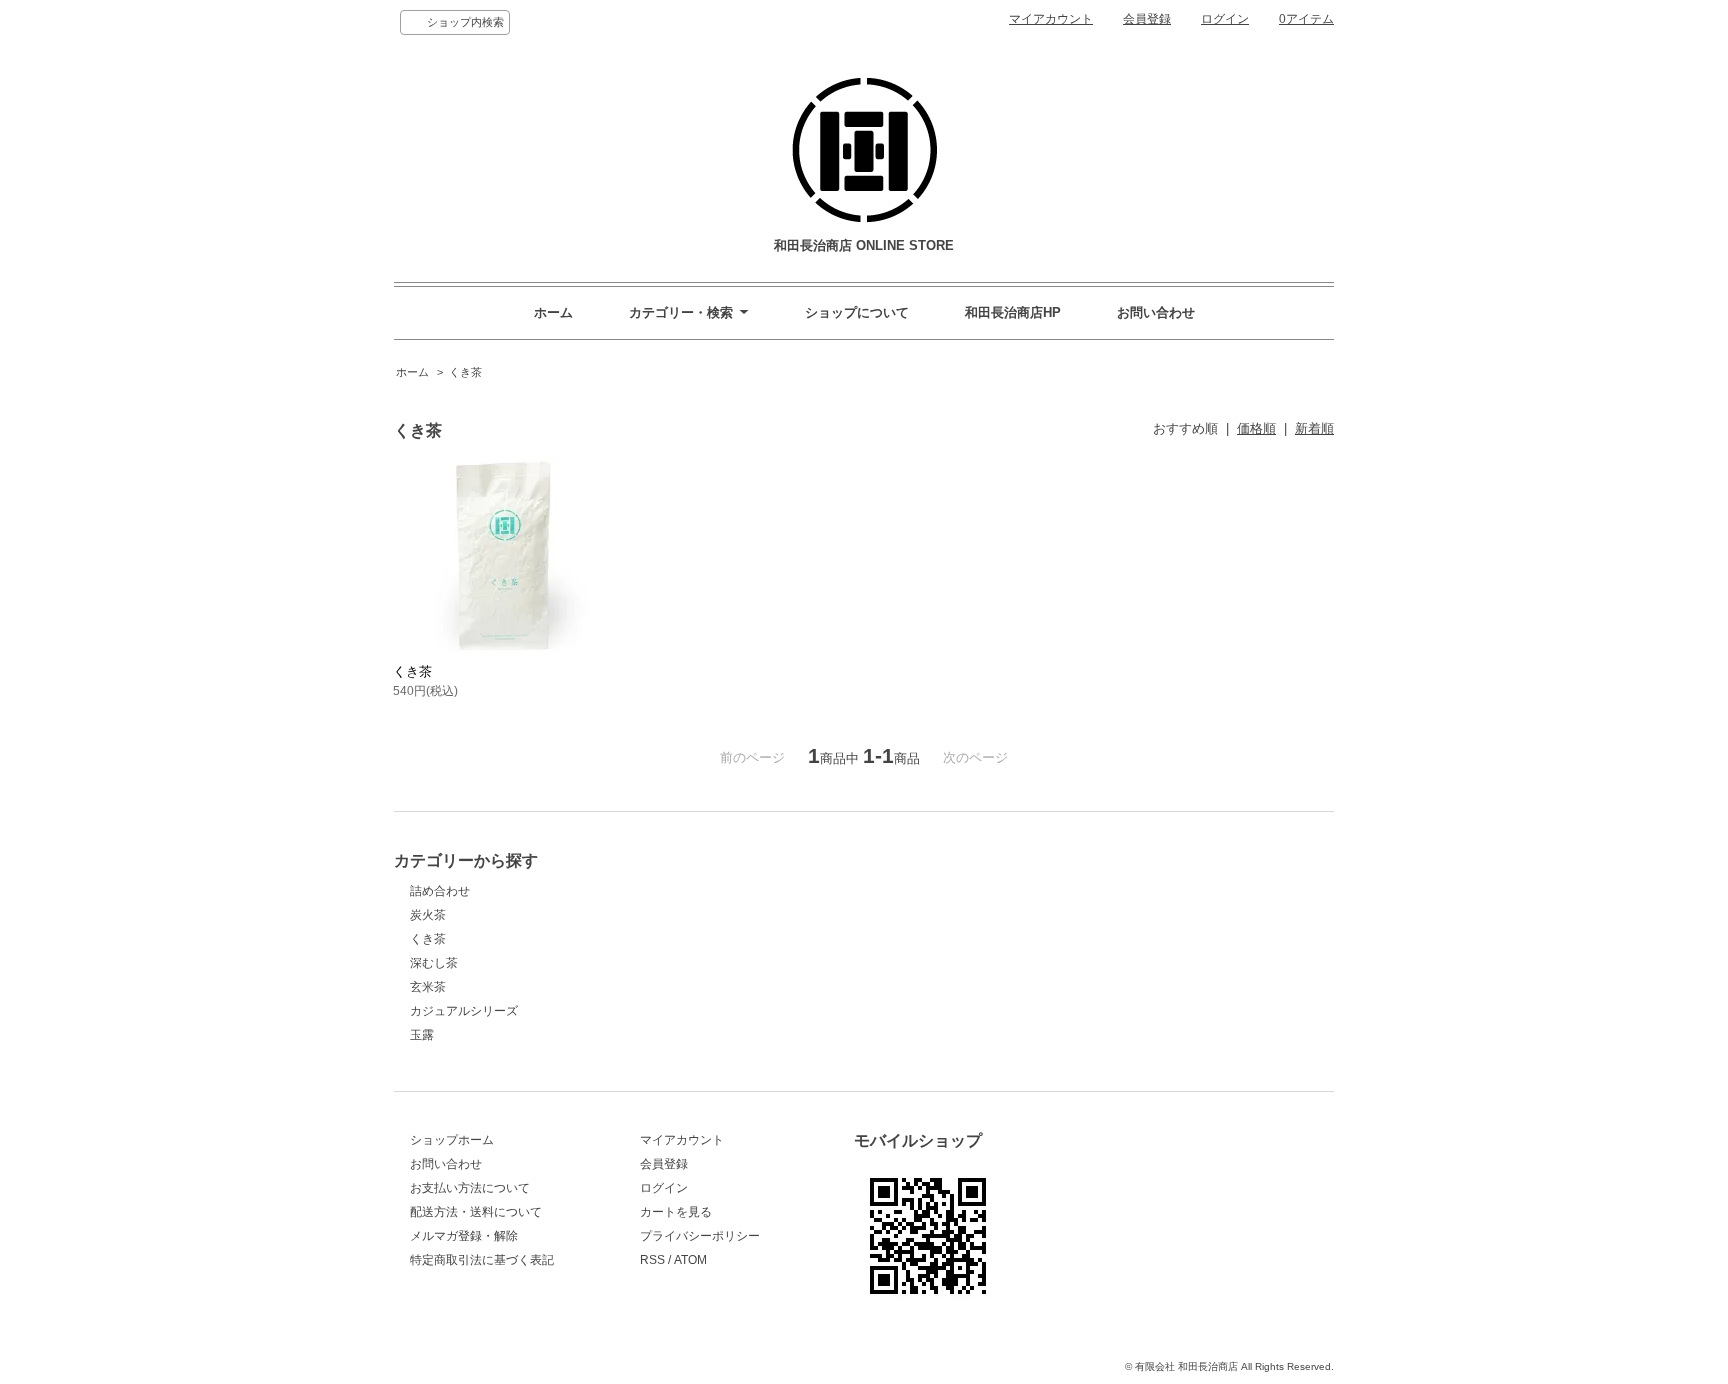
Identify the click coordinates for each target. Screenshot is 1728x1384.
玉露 (422, 1035)
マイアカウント (1051, 19)
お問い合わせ (1156, 312)
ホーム (553, 312)
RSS (652, 1260)
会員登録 (1147, 19)
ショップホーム (452, 1140)
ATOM (690, 1260)
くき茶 (465, 372)
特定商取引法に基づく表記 (482, 1260)
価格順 (1256, 428)
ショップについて (857, 312)
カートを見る (676, 1212)
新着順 (1314, 428)
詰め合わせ (440, 891)
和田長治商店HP (1013, 312)
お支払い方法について (470, 1188)
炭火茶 (428, 915)
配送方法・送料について (476, 1212)
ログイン (1225, 19)
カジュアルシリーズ (464, 1011)
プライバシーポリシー (700, 1236)
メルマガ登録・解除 (464, 1236)
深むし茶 (434, 963)
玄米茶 (428, 987)
